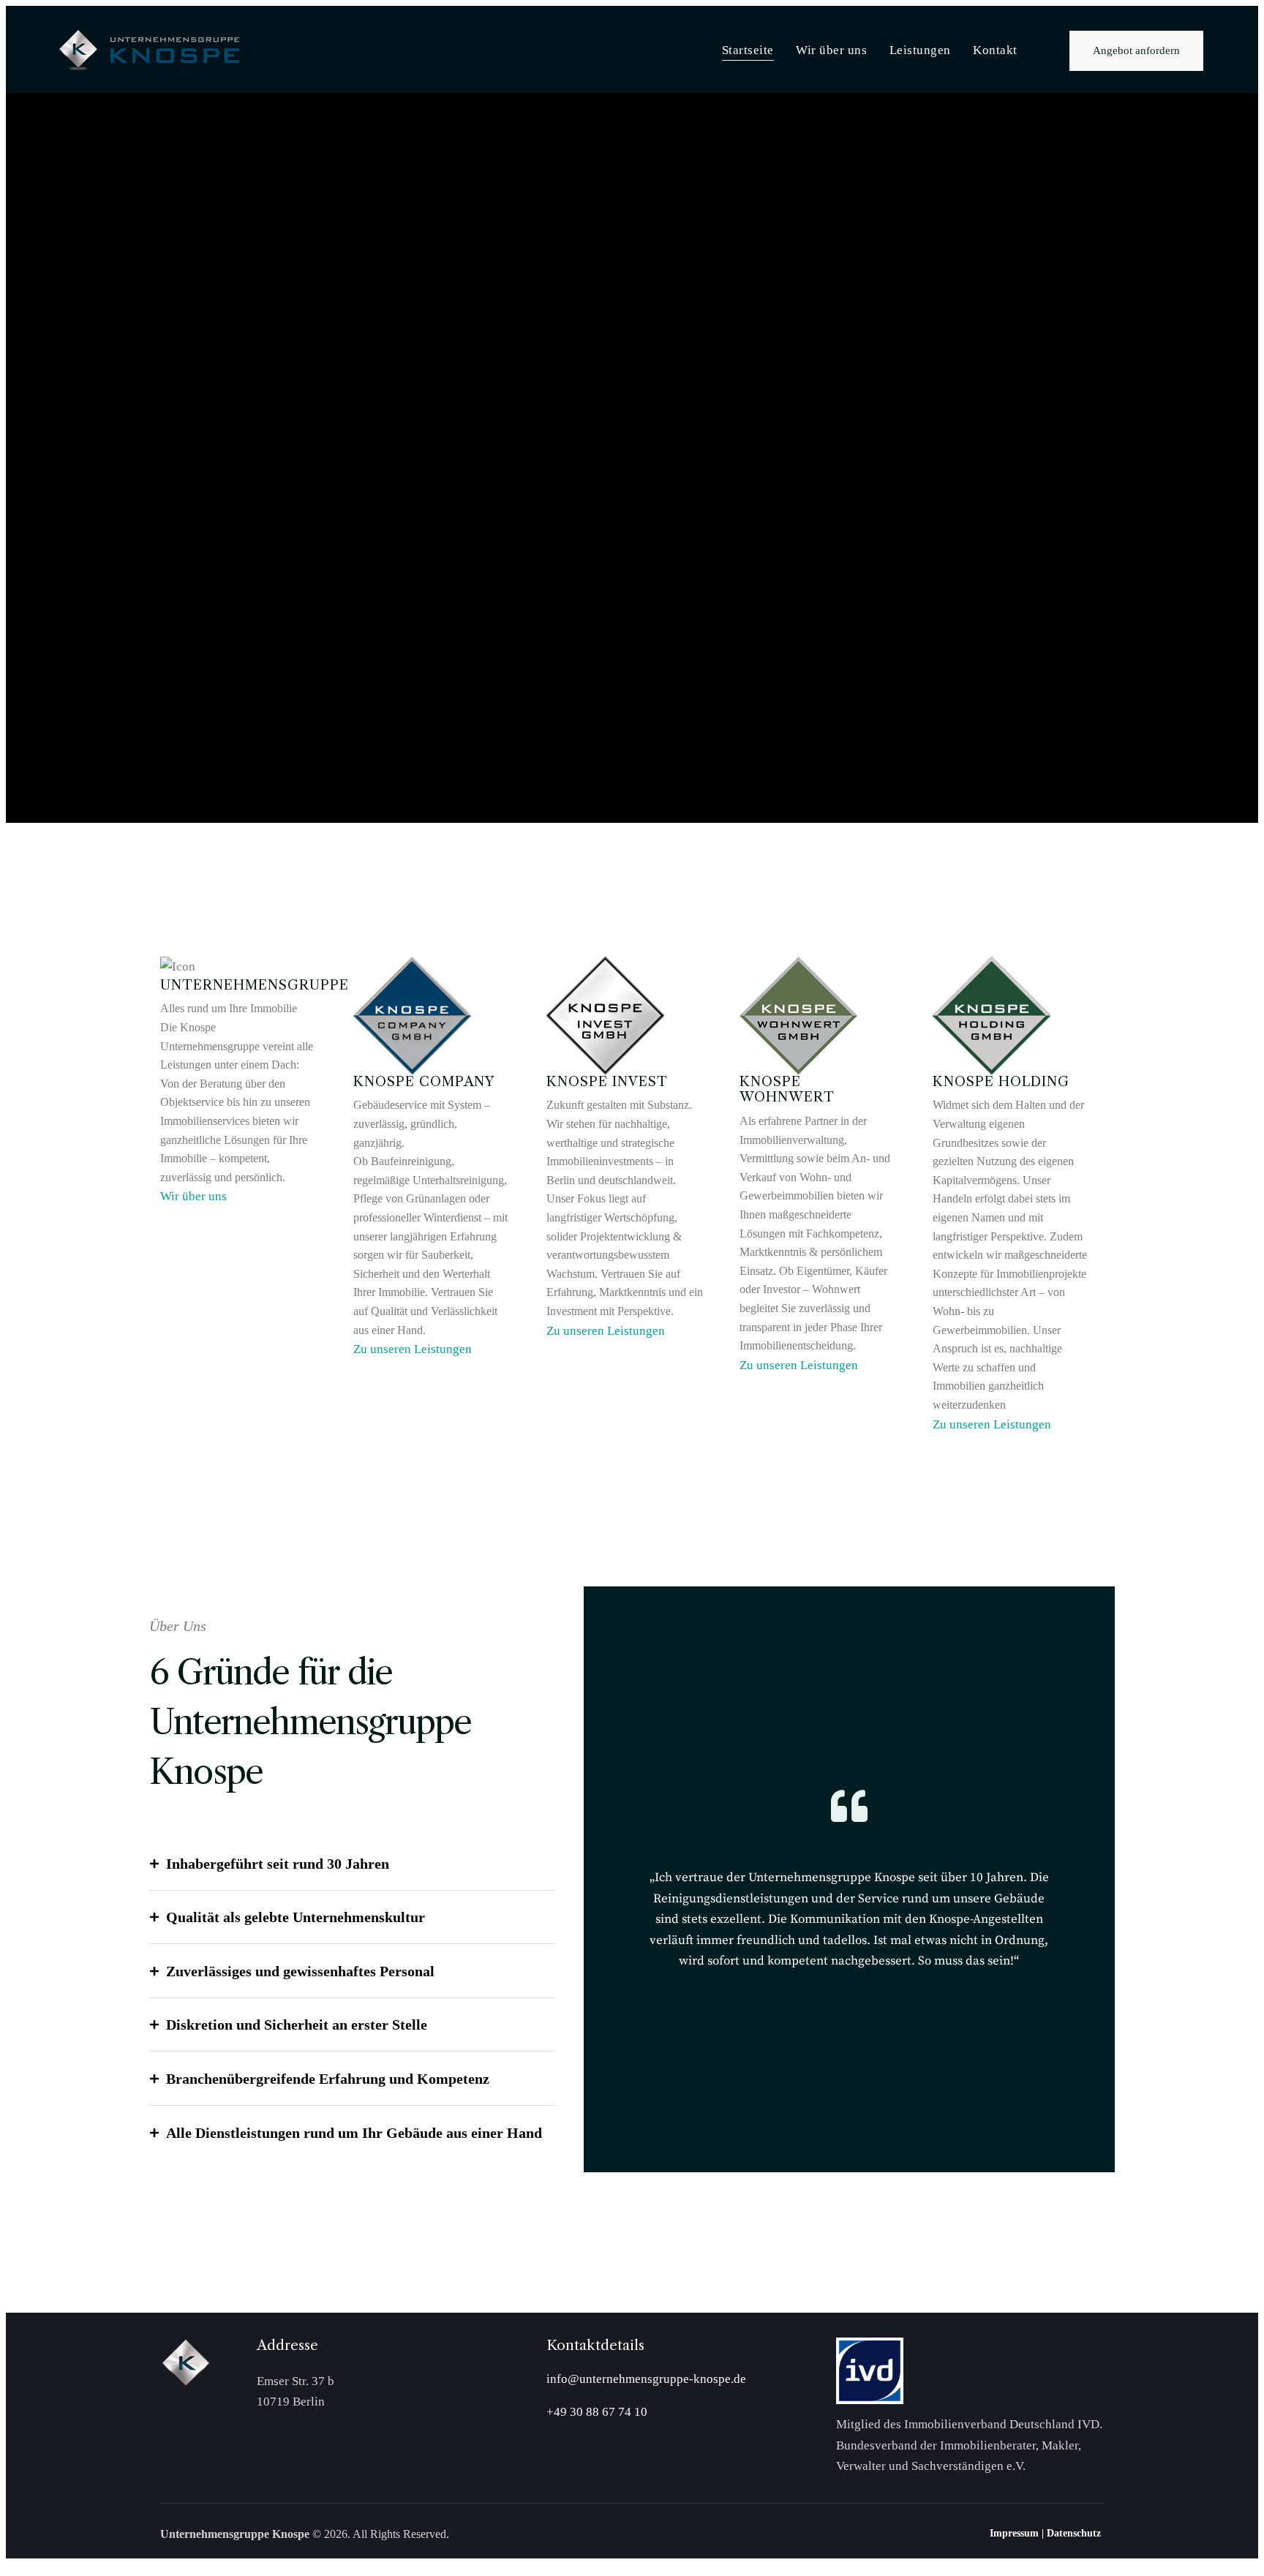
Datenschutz (1075, 2533)
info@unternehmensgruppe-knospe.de (646, 2379)
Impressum (1014, 2533)
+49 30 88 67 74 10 (597, 2412)
